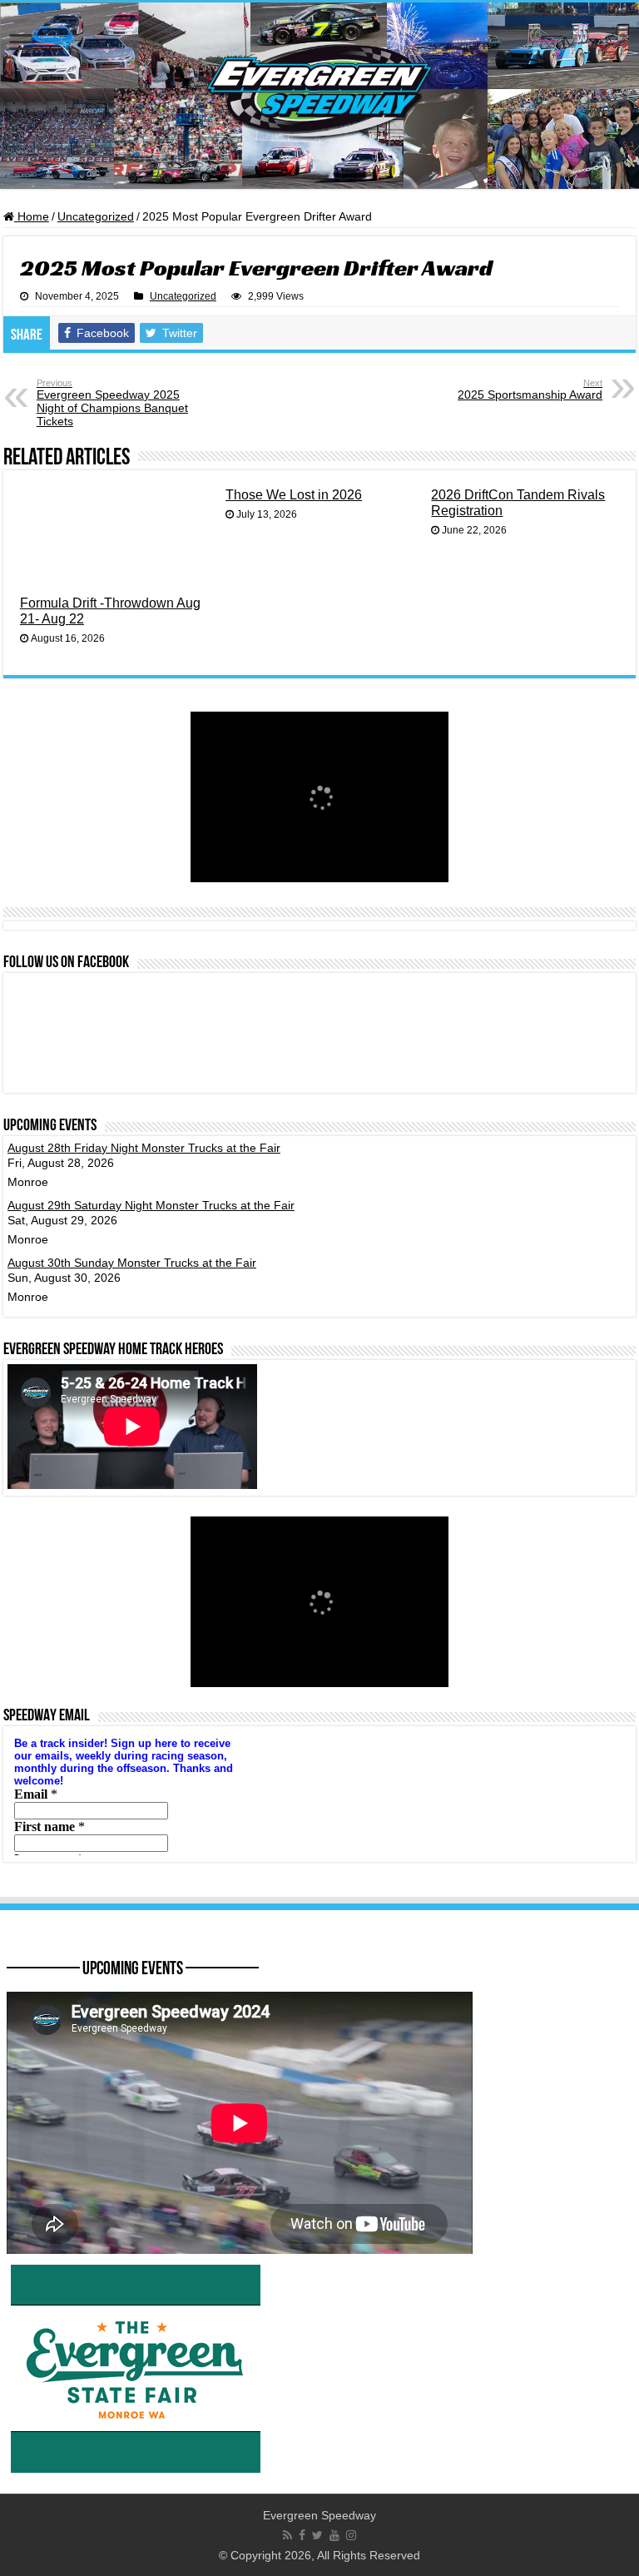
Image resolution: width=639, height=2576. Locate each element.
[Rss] (287, 2535)
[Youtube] (334, 2535)
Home (32, 216)
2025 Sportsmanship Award (530, 390)
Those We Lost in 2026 (294, 494)
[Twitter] (317, 2535)
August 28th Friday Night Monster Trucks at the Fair (144, 1148)
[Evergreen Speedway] (319, 96)
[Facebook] (302, 2535)
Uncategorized (96, 216)
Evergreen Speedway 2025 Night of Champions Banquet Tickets (112, 403)
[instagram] (351, 2535)
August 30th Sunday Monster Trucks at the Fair (132, 1263)
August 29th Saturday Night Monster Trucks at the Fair (151, 1205)
